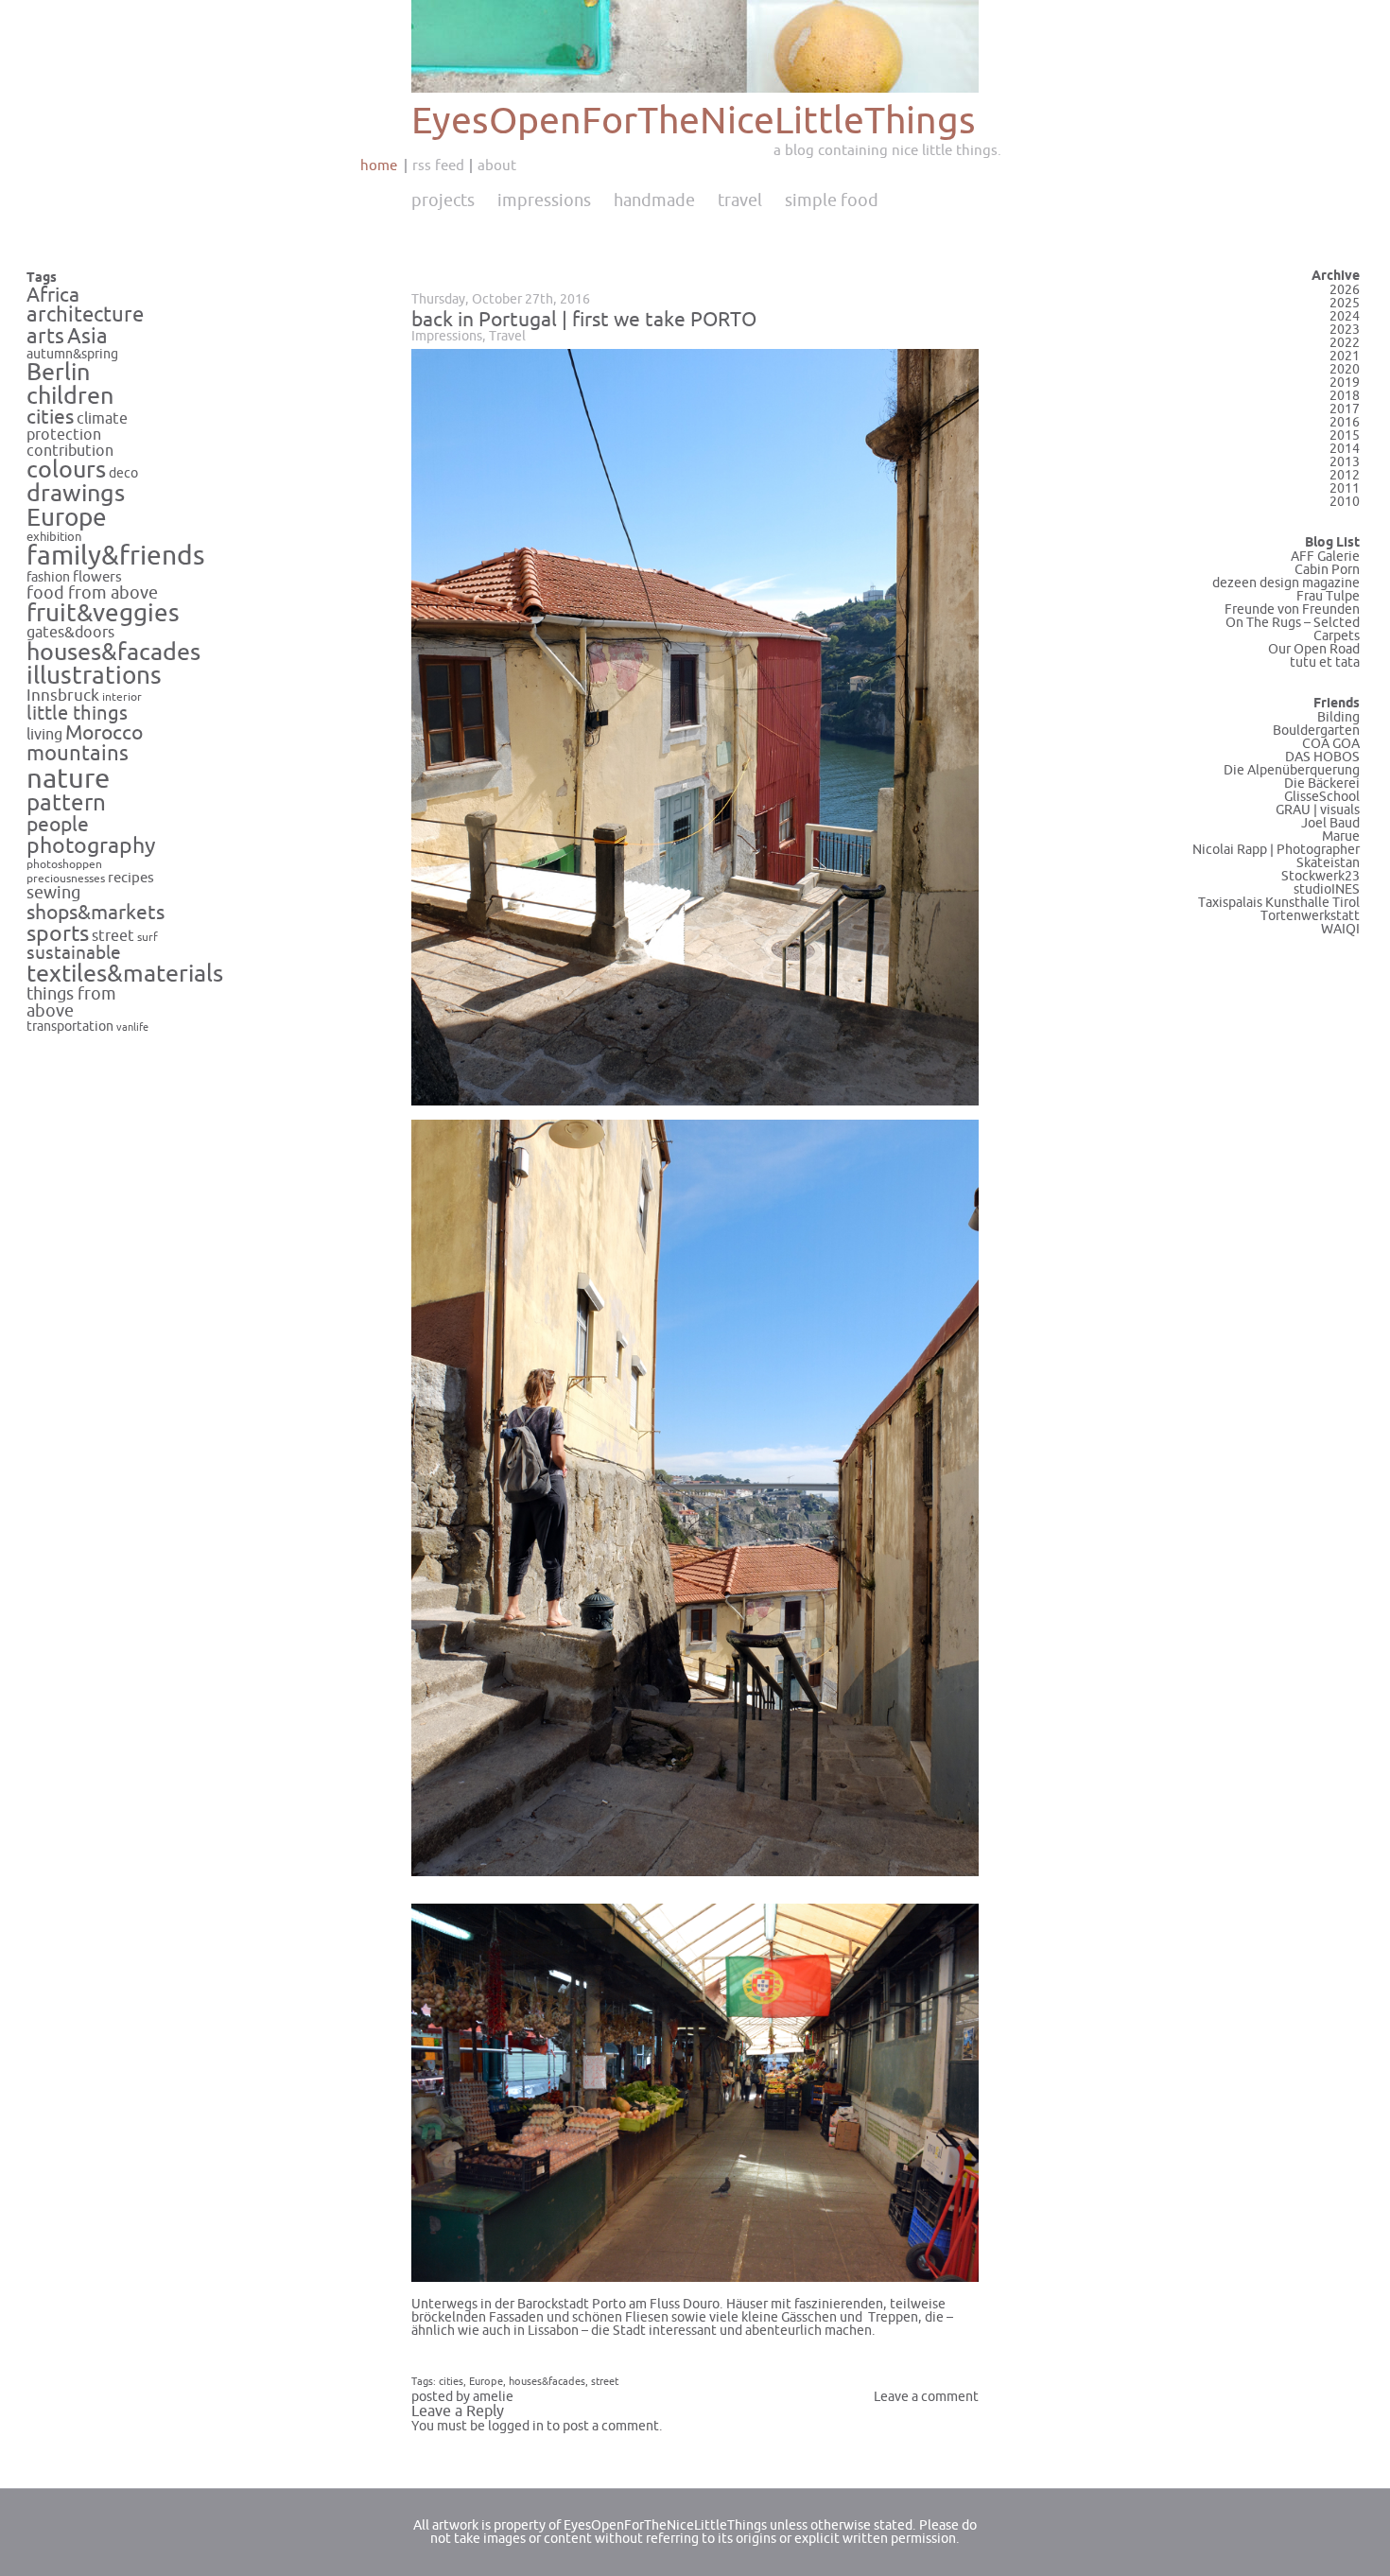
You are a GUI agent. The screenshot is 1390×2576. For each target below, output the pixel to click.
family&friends (116, 557)
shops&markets (96, 913)
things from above (71, 1003)
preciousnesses (66, 879)
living (44, 735)
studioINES (1327, 889)
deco (123, 473)
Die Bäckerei (1322, 783)
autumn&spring (72, 354)
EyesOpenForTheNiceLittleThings (694, 122)
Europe (67, 518)
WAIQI (1340, 929)
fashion (48, 577)
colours (66, 470)
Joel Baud (1330, 823)
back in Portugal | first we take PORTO (584, 320)
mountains (78, 754)
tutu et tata (1325, 662)
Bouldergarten (1316, 731)
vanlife (132, 1027)
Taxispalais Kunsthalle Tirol (1279, 903)
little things (77, 714)
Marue (1341, 836)
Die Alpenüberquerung (1292, 770)
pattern (66, 803)
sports (58, 934)
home (379, 165)
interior (122, 697)
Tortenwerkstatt (1310, 916)
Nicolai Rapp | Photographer (1276, 850)
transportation (70, 1027)
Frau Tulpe (1328, 596)
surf (148, 937)
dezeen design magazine (1286, 583)
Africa (53, 295)
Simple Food (832, 200)
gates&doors (70, 633)
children (70, 396)
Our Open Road (1314, 649)
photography (91, 846)
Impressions (544, 200)
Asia (87, 337)
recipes (131, 878)
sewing (53, 893)
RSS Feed (438, 165)
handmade (654, 200)
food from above (92, 593)
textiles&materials (125, 974)
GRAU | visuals (1318, 810)
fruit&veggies (103, 614)
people (58, 825)
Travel (740, 200)
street (113, 936)
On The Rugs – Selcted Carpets (1293, 629)
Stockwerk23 (1320, 876)
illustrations (94, 676)
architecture (85, 315)
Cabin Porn (1327, 570)
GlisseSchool (1322, 797)
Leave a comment (926, 2397)
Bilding (1338, 717)
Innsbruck (63, 696)
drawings (76, 494)
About (497, 165)
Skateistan (1328, 863)
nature (68, 779)
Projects (443, 200)
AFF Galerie (1325, 557)
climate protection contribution (77, 435)
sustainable (74, 953)
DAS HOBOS (1322, 757)
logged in (516, 2426)
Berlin (58, 373)
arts (45, 337)
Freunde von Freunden (1292, 609)
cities (50, 418)
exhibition (54, 537)
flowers (97, 577)
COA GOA (1331, 744)
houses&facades (113, 653)
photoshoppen (64, 865)
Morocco (104, 733)
